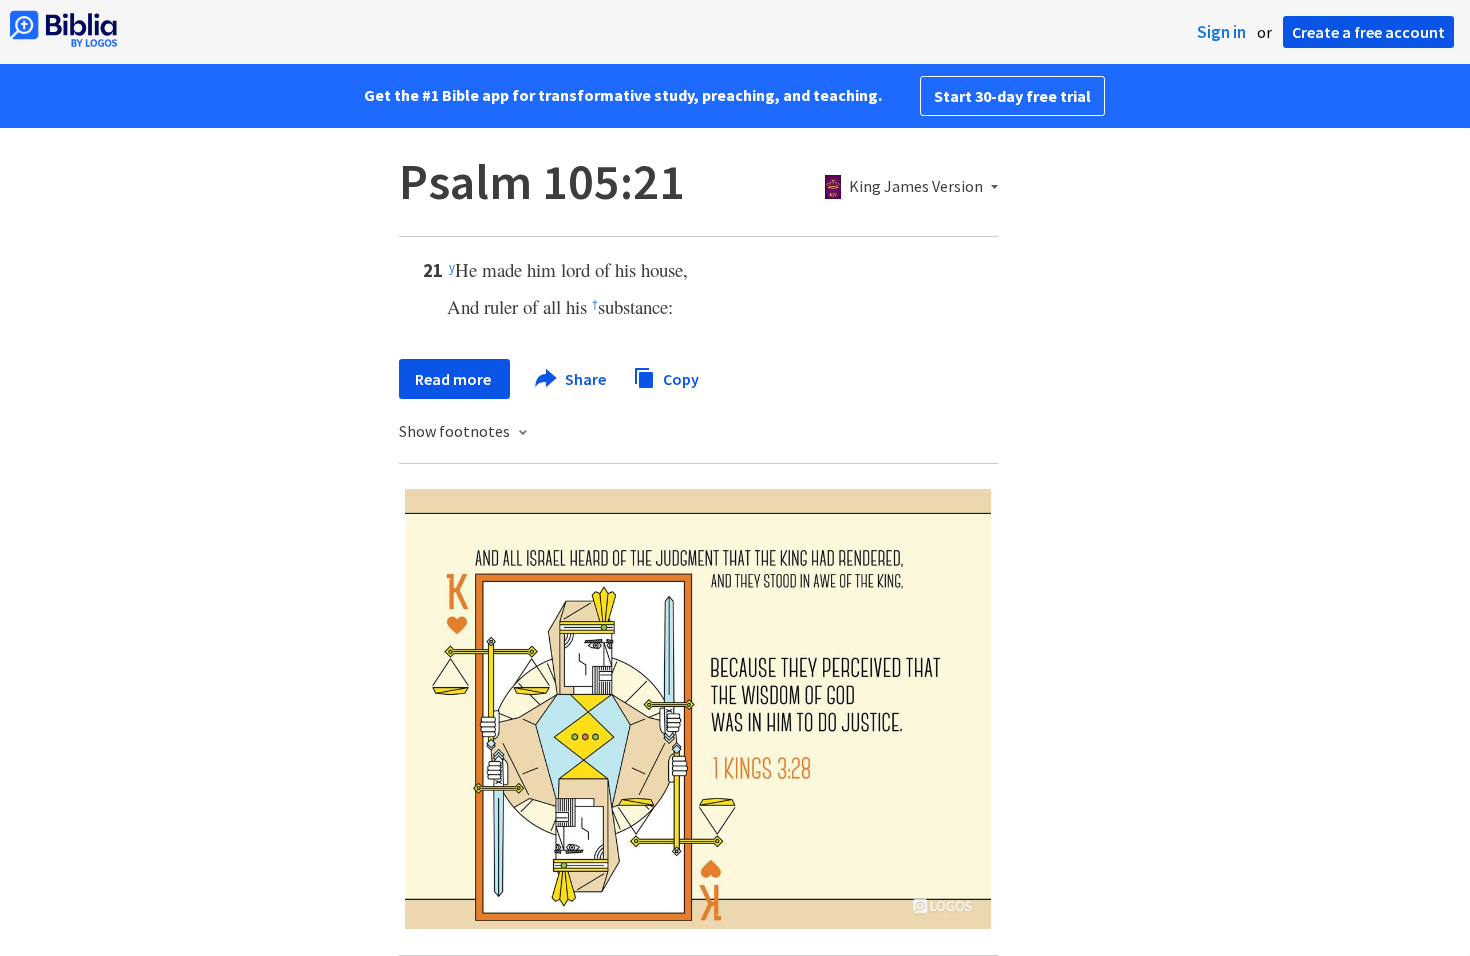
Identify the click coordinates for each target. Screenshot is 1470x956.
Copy (679, 378)
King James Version (916, 187)
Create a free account (1368, 32)
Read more (454, 379)
